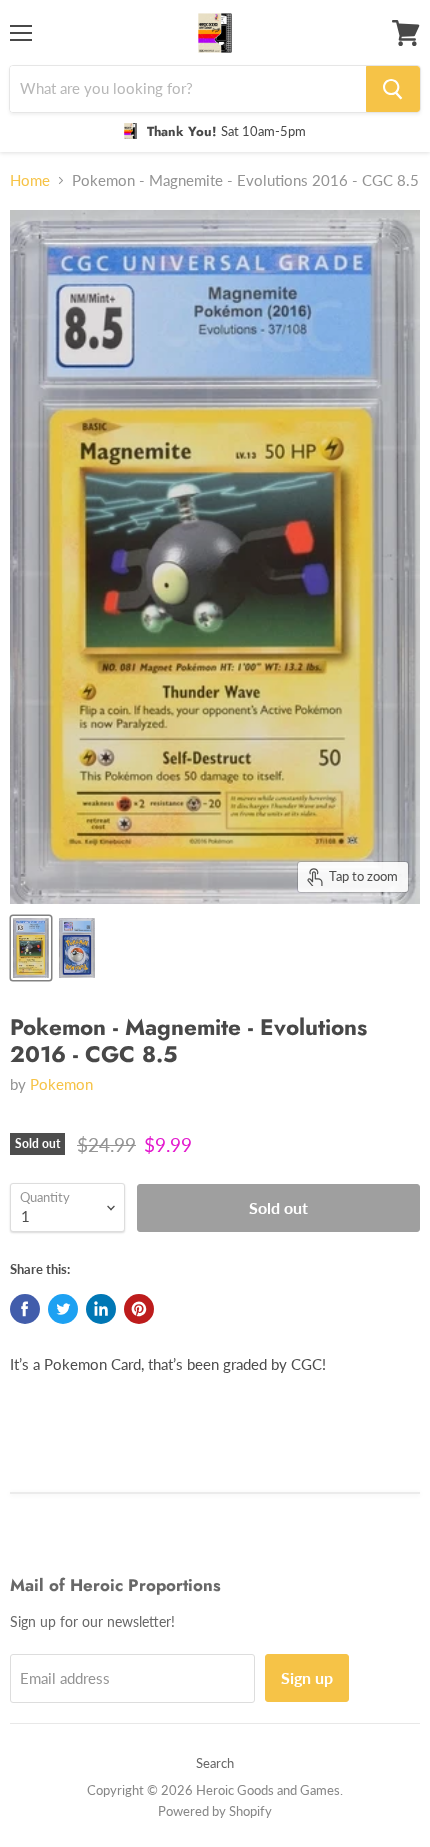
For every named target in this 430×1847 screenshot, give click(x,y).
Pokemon (61, 1084)
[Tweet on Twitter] (63, 1309)
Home (30, 180)
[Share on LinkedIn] (101, 1309)
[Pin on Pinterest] (139, 1309)
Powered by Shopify (215, 1811)
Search (215, 1763)
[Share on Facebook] (25, 1309)
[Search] (393, 89)
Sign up (307, 1677)
